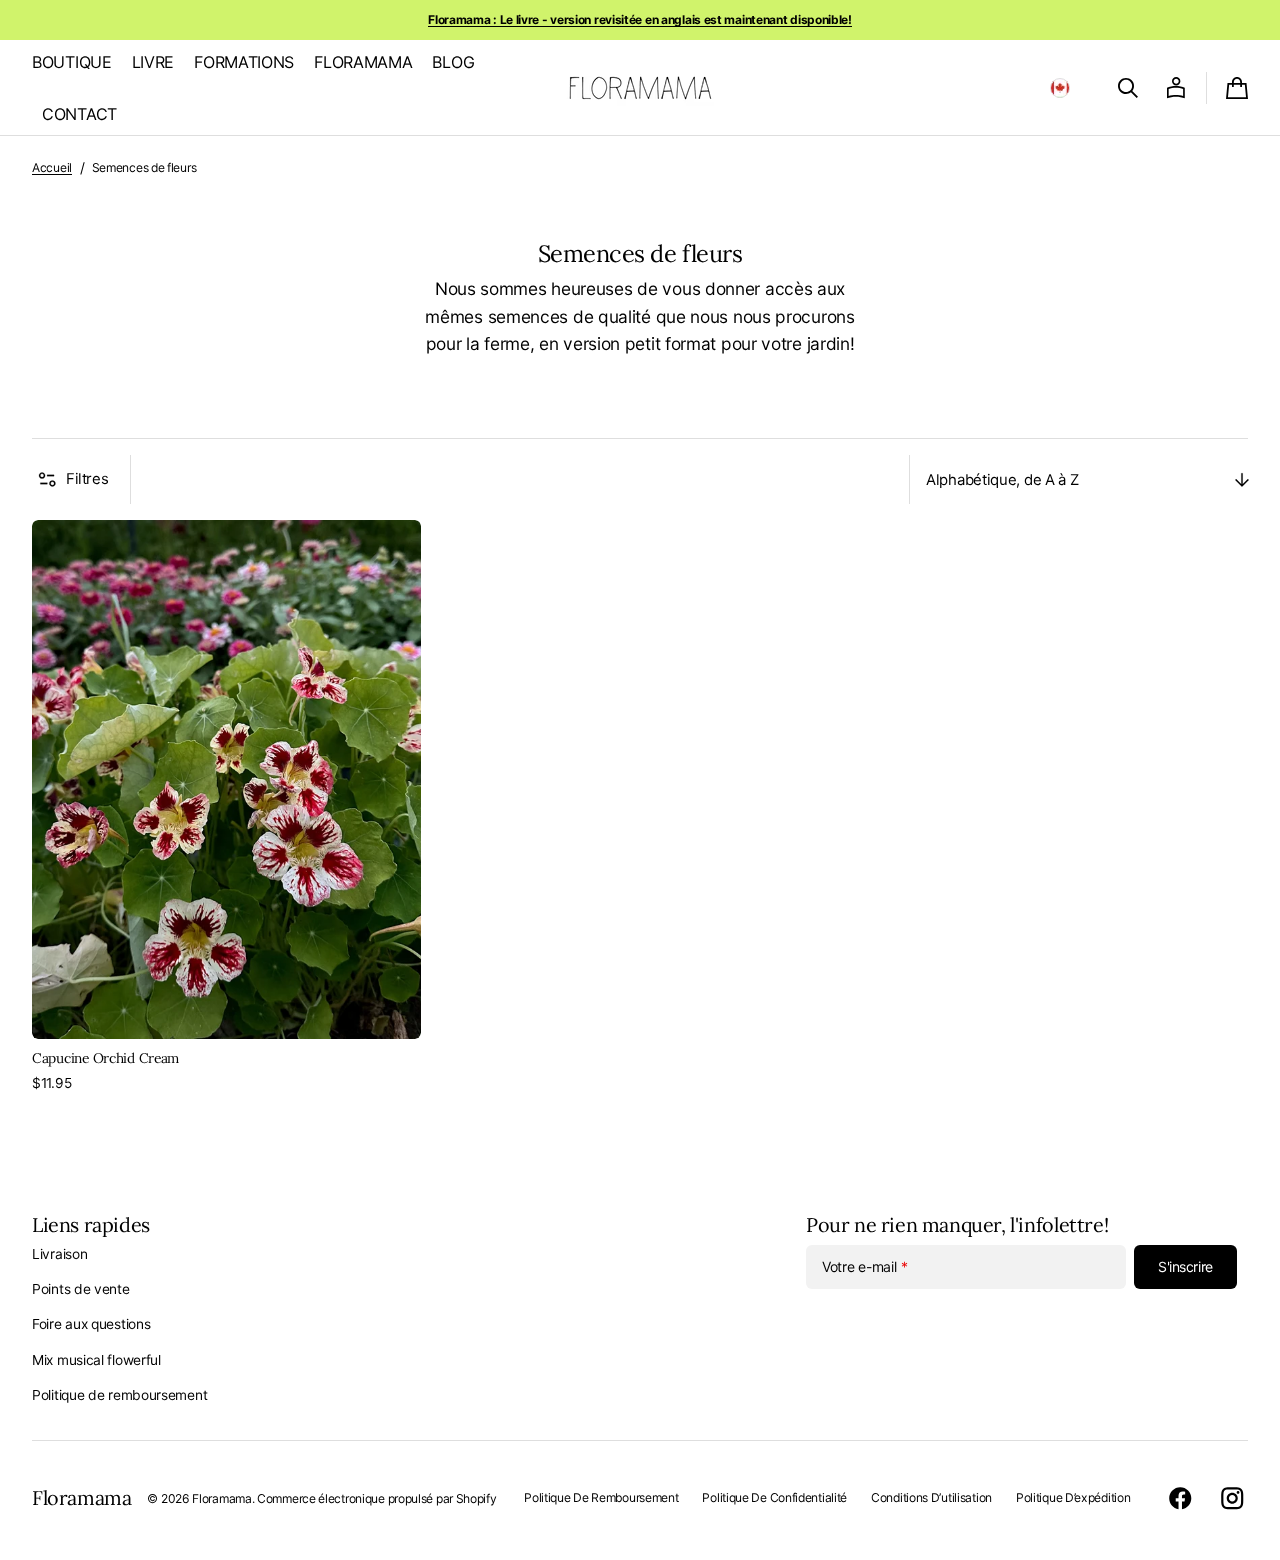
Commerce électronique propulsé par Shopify (376, 1498)
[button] (1060, 88)
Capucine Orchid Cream (105, 1058)
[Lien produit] (226, 806)
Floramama (221, 1498)
